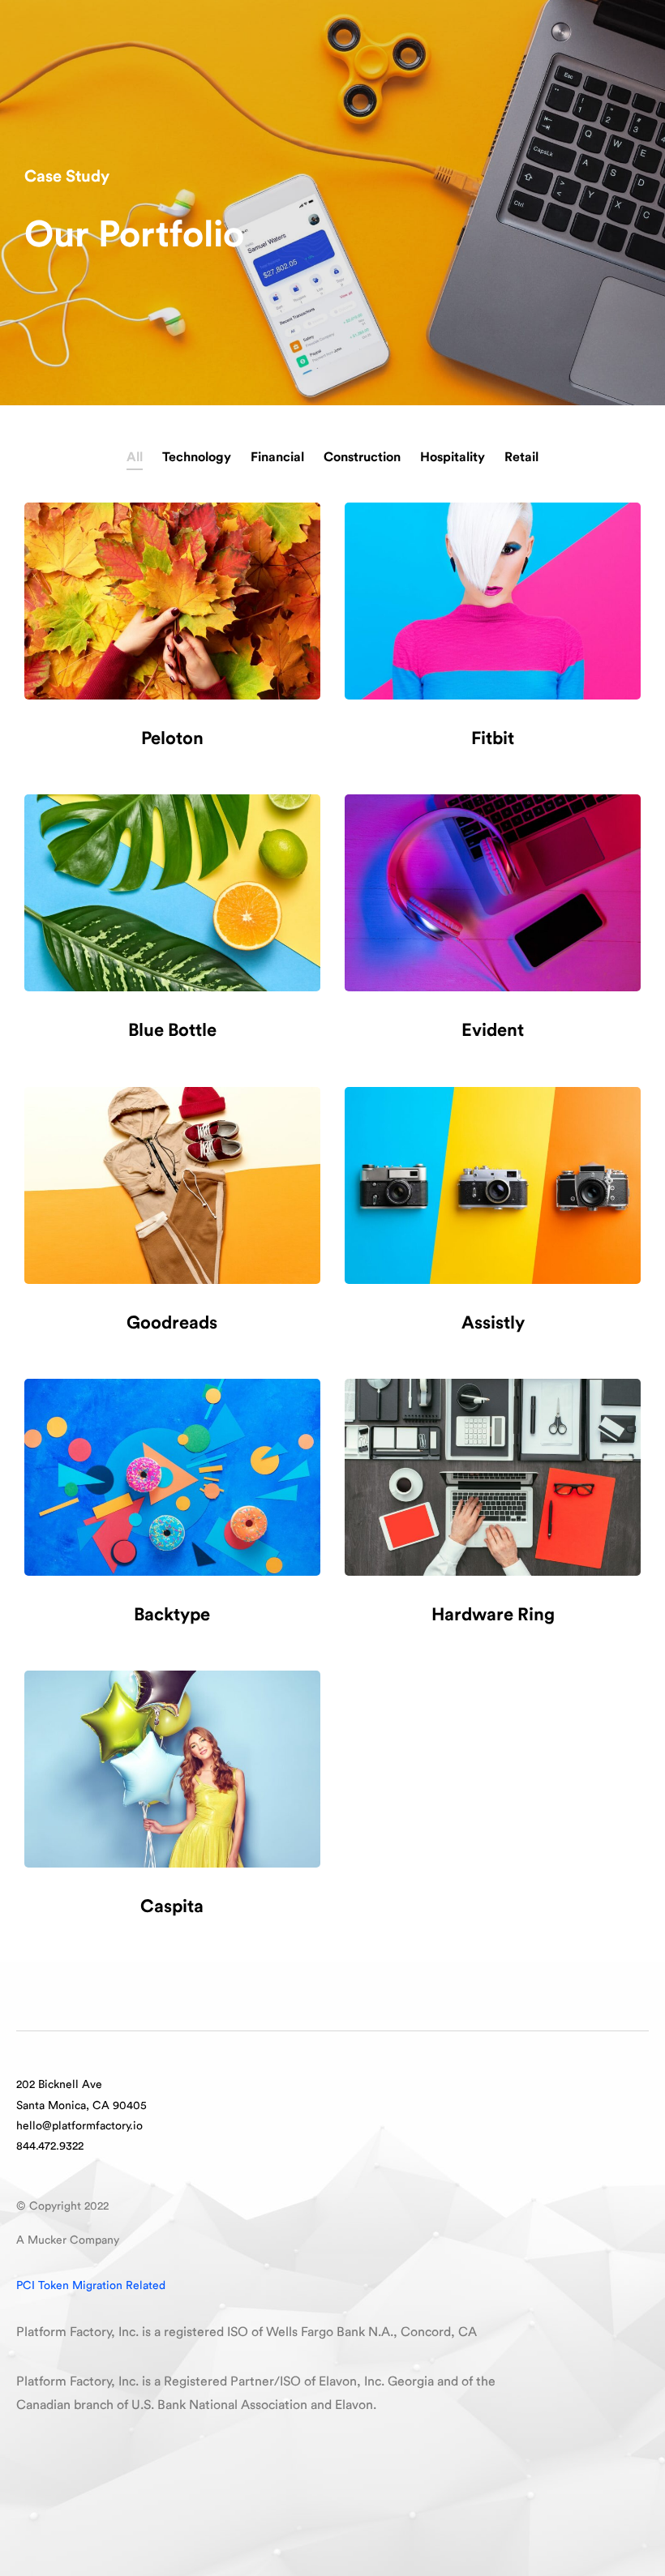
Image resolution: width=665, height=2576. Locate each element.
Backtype (172, 1615)
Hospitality (453, 457)
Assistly (493, 1323)
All (135, 457)
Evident (493, 1030)
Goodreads (172, 1323)
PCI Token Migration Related (91, 2286)
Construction (362, 457)
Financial (277, 457)
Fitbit (493, 738)
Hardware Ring (493, 1615)
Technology (197, 457)
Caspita (172, 1906)
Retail (521, 457)
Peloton (172, 738)
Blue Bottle (172, 1030)
